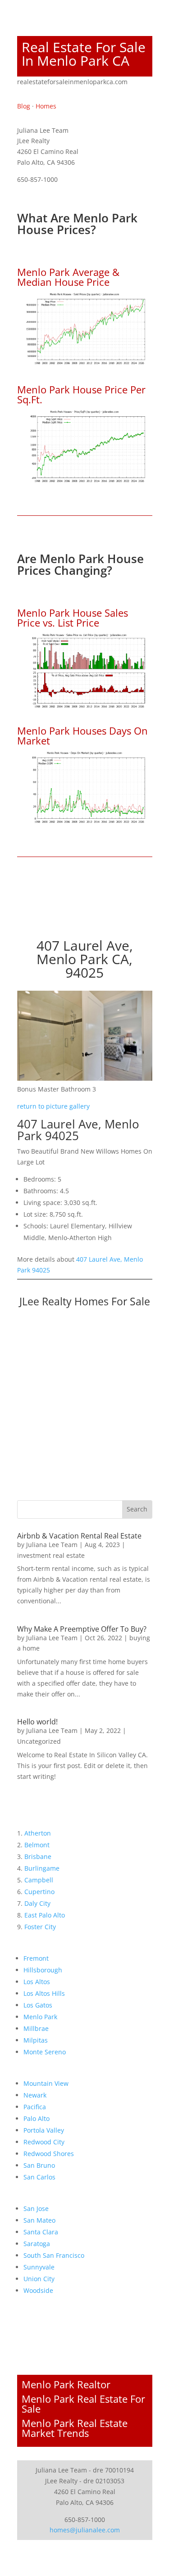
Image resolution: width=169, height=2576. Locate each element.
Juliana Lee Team (52, 1545)
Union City (39, 2279)
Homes (46, 106)
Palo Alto (37, 2118)
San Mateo (39, 2220)
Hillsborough (43, 1970)
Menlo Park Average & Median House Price (68, 277)
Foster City (40, 1927)
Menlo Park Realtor (66, 2384)
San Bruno (39, 2165)
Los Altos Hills (44, 1993)
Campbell (39, 1880)
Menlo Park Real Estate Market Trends (75, 2428)
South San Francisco (54, 2255)
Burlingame (42, 1868)
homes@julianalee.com (85, 2530)
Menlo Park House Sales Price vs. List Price (73, 618)
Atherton (38, 1833)
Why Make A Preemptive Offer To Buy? (82, 1629)
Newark (35, 2095)
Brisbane (38, 1856)
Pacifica (35, 2107)
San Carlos (39, 2177)
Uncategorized (39, 1741)
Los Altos (37, 1982)
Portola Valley (44, 2130)
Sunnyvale (39, 2267)
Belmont (37, 1845)
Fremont (36, 1958)
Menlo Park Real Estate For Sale (83, 2404)
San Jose (36, 2208)
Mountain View (46, 2083)
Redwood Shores (49, 2154)
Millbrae (36, 2028)
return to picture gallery (53, 1106)
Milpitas (36, 2040)
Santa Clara (41, 2232)
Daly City (37, 1903)
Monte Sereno (45, 2052)
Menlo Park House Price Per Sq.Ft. (81, 394)
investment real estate (51, 1555)
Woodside (38, 2290)
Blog (24, 106)
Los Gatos (38, 2005)
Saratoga (37, 2244)
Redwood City (44, 2142)
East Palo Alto (45, 1915)
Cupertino (39, 1892)
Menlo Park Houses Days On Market (82, 735)
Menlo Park (40, 2017)
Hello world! (37, 1722)
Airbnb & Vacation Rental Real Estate (79, 1536)
